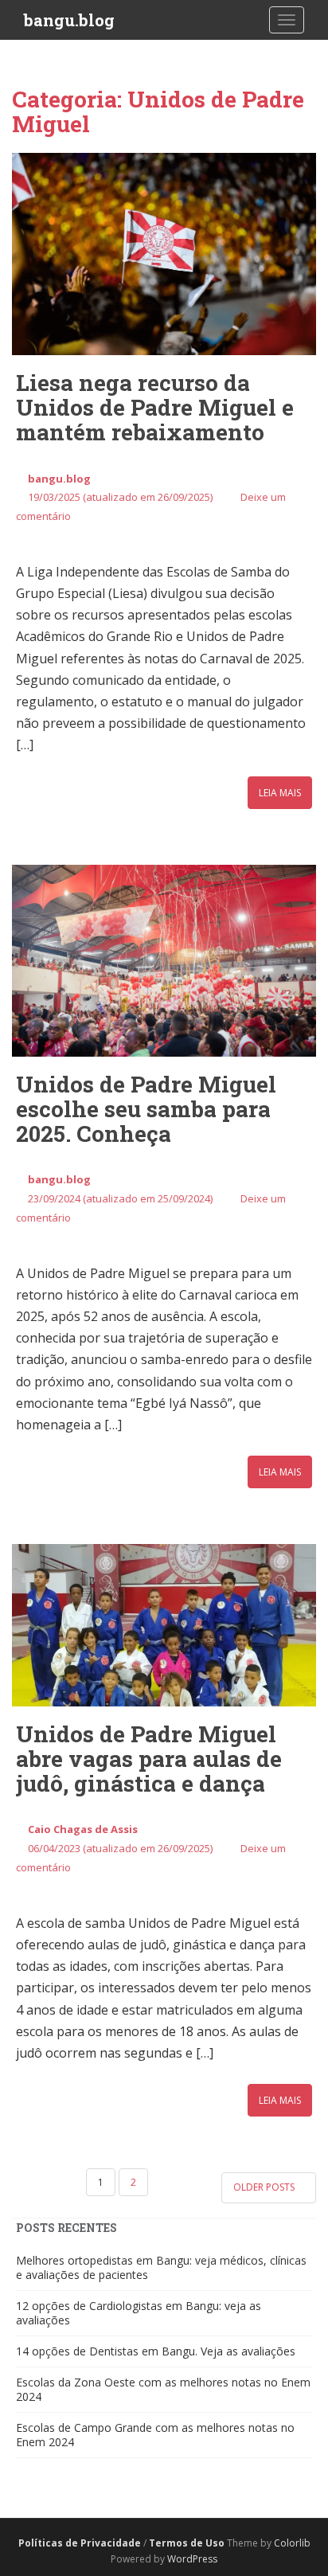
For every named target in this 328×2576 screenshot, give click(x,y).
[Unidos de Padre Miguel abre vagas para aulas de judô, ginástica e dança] (164, 1625)
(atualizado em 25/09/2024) (120, 1198)
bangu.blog (69, 20)
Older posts (265, 2187)
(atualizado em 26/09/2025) (120, 497)
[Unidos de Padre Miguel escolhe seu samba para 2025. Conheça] (164, 961)
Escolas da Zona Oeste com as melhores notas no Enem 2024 (163, 2389)
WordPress (192, 2559)
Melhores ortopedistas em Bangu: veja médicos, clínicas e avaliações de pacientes (161, 2267)
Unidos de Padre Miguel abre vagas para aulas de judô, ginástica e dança (149, 1759)
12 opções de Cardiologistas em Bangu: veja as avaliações (139, 2313)
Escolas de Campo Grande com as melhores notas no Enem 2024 (155, 2435)
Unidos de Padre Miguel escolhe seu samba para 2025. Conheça (146, 1109)
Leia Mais (280, 793)
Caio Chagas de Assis (83, 1829)
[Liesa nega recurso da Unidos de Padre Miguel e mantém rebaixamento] (164, 254)
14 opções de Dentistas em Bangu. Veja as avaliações (156, 2351)
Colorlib (292, 2543)
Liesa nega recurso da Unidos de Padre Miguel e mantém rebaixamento (155, 407)
